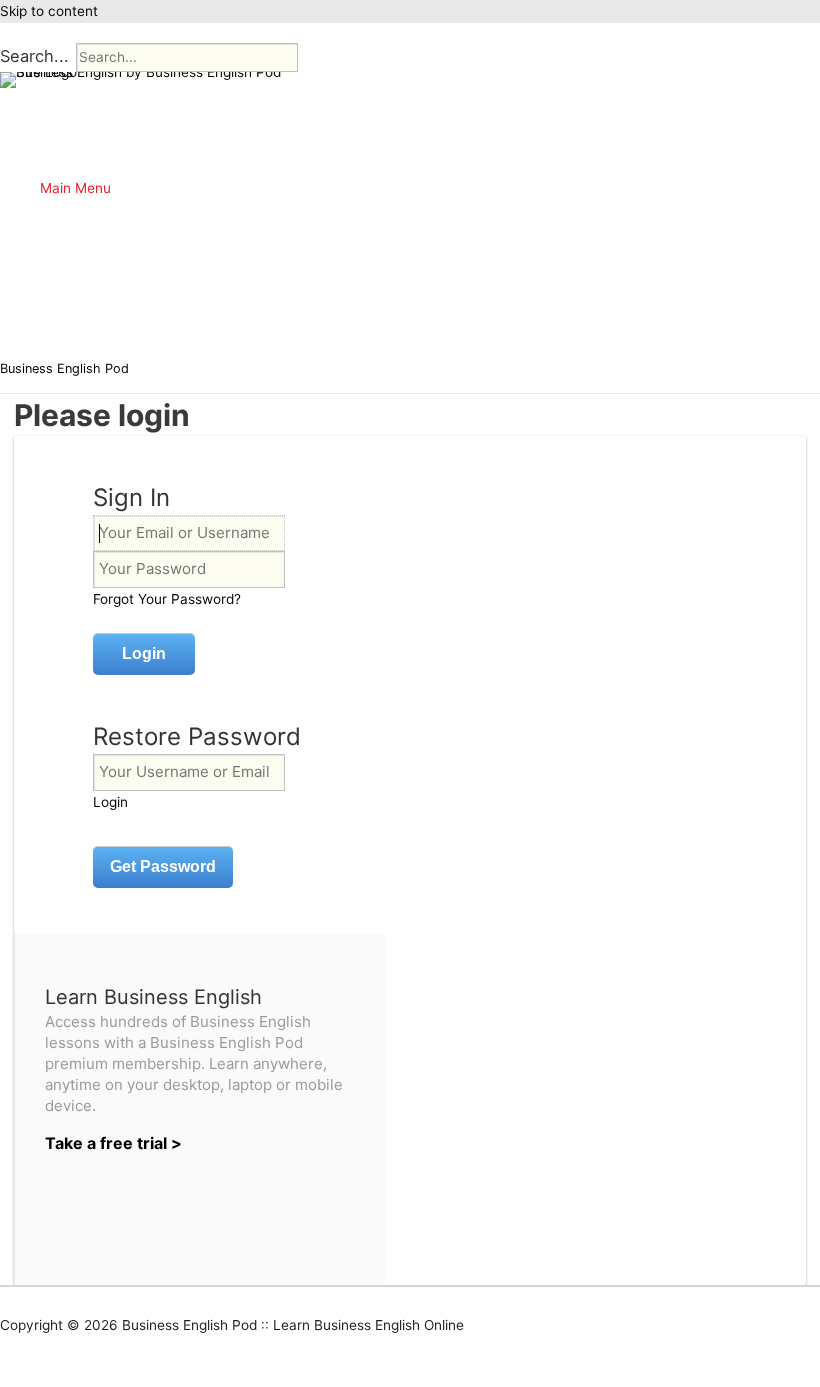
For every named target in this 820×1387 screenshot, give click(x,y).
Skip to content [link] (49, 11)
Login (110, 802)
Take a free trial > (113, 1143)
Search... (34, 56)
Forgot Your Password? (167, 599)
